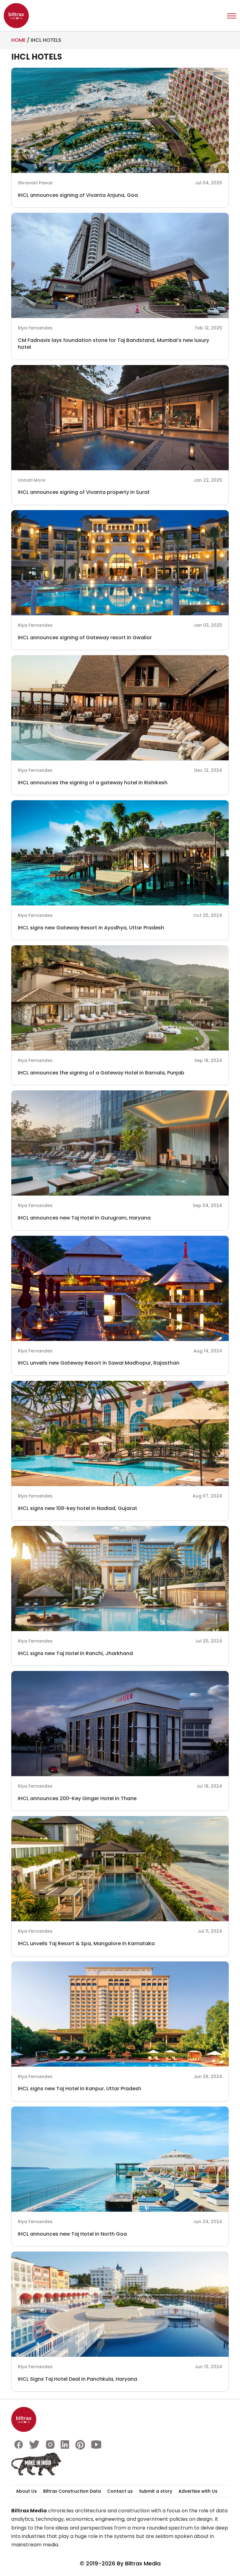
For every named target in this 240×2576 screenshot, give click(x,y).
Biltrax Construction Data (72, 2491)
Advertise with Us (198, 2491)
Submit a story (156, 2491)
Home (18, 40)
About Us (26, 2491)
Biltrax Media (143, 2563)
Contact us (120, 2491)
